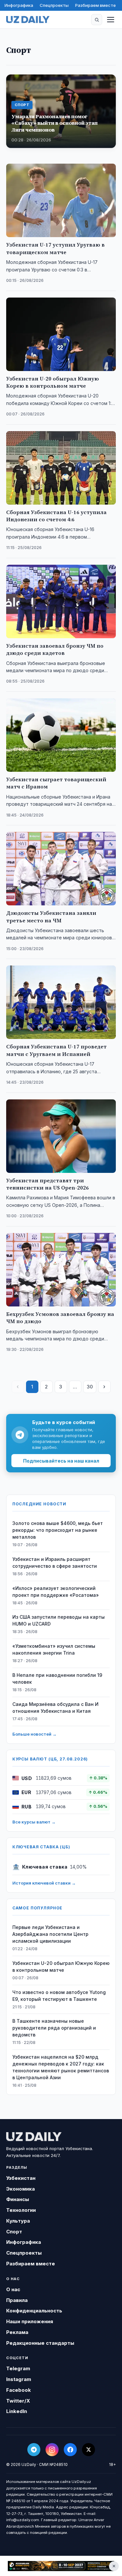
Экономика (20, 2189)
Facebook (19, 2390)
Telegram (18, 2368)
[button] (97, 20)
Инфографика (19, 5)
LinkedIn (17, 2411)
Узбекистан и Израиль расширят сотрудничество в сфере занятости (55, 1563)
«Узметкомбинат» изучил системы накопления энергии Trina (54, 1649)
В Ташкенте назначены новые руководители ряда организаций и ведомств (54, 2028)
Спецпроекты (54, 5)
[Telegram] (34, 2450)
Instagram (19, 2379)
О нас (13, 2289)
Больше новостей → (34, 1734)
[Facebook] (70, 2450)
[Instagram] (52, 2450)
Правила (17, 2300)
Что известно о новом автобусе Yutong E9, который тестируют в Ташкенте (59, 1996)
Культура (18, 2221)
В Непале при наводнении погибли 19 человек (57, 1678)
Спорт (14, 2232)
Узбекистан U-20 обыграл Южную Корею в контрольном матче (61, 1967)
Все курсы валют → (34, 1822)
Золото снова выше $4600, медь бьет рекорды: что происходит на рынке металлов (58, 1530)
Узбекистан (21, 2178)
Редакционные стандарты (40, 2343)
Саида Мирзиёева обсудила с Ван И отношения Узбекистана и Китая (55, 1708)
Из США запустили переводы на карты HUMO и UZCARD (59, 1620)
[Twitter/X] (88, 2450)
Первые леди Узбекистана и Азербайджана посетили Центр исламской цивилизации (50, 1934)
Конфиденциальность (34, 2311)
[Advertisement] (61, 2566)
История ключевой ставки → (44, 1883)
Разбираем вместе (95, 5)
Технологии (21, 2210)
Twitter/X (18, 2401)
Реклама (17, 2332)
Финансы (18, 2199)
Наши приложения (30, 2321)
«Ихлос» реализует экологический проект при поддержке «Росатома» (56, 1592)
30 (90, 1387)
